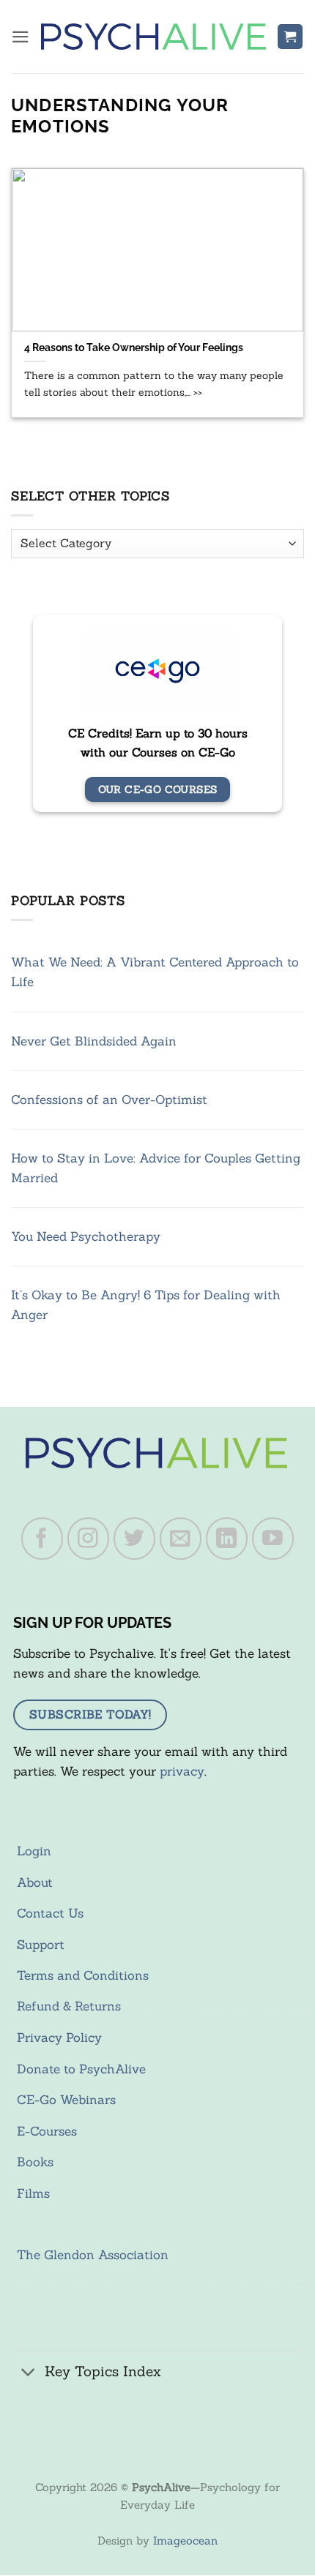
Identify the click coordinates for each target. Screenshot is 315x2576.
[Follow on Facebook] (42, 1539)
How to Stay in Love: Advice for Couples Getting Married (156, 1168)
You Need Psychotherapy (86, 1236)
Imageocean (185, 2541)
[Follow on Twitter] (135, 1539)
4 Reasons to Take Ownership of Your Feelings (134, 347)
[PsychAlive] (153, 37)
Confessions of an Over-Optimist (109, 1100)
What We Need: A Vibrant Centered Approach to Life (155, 972)
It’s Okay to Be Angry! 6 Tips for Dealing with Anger (146, 1305)
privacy (182, 1771)
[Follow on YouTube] (273, 1539)
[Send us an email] (181, 1539)
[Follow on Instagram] (89, 1539)
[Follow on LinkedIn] (227, 1539)
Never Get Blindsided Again (94, 1041)
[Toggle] (29, 2373)
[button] (21, 37)
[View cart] (290, 37)
